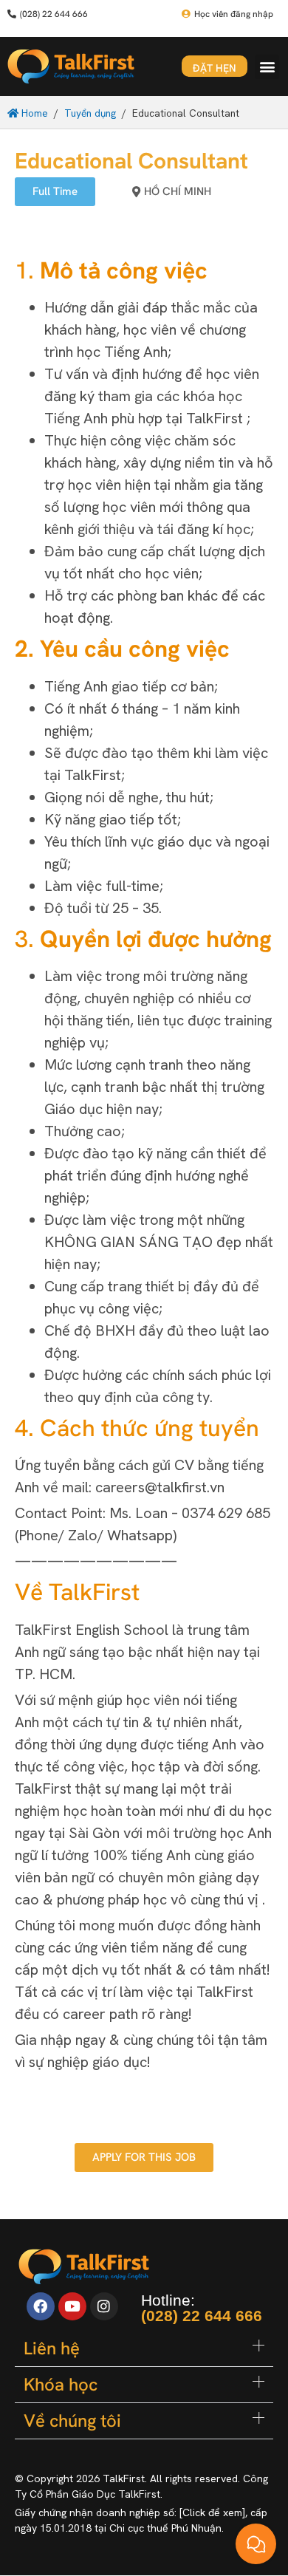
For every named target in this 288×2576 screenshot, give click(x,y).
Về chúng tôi (72, 2420)
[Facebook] (41, 2306)
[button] (267, 67)
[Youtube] (72, 2306)
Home (33, 113)
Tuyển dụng (90, 113)
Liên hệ (52, 2348)
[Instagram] (104, 2306)
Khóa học (61, 2384)
